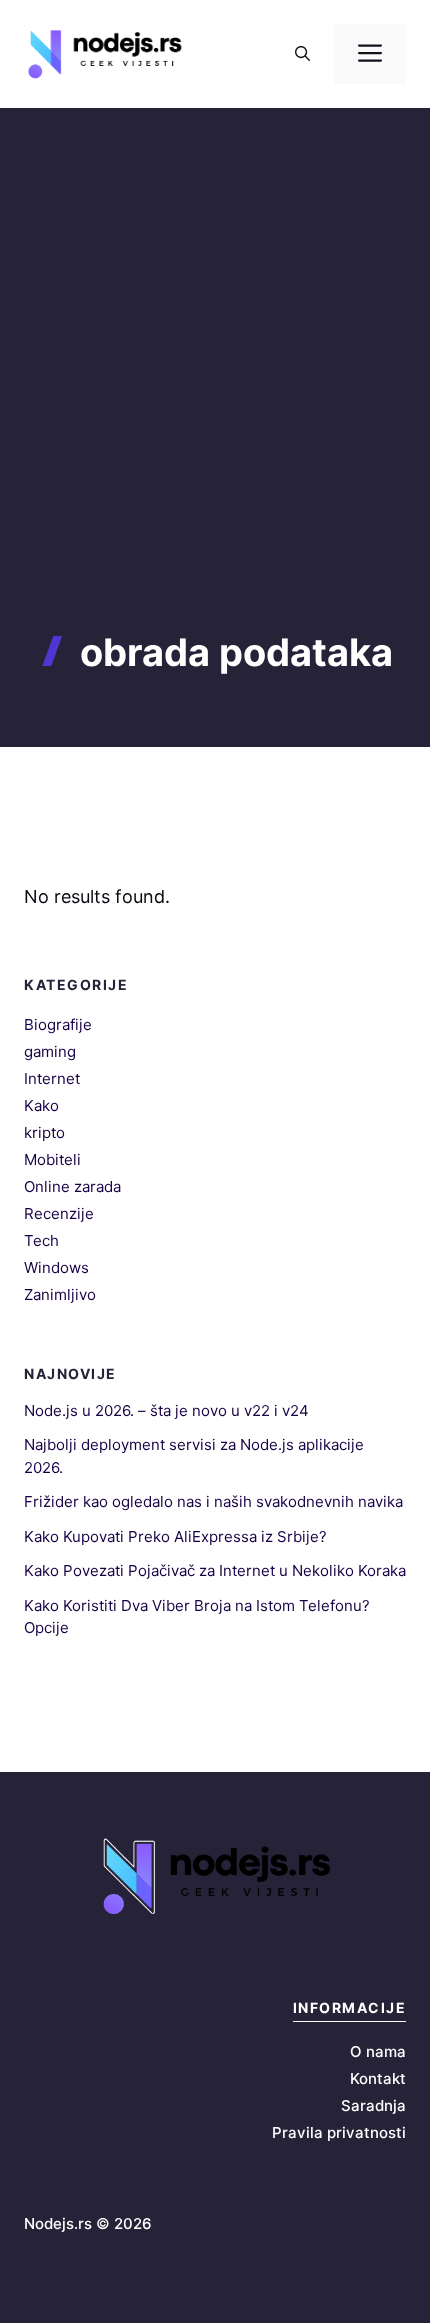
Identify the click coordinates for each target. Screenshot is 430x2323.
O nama (378, 2051)
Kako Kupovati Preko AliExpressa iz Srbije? (175, 1536)
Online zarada (72, 1186)
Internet (52, 1078)
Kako (41, 1105)
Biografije (58, 1024)
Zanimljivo (60, 1294)
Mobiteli (52, 1159)
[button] (302, 54)
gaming (50, 1051)
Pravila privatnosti (339, 2132)
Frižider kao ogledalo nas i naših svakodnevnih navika (213, 1501)
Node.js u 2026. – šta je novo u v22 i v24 (166, 1410)
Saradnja (373, 2105)
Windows (56, 1267)
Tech (41, 1240)
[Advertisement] (215, 405)
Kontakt (378, 2078)
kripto (44, 1132)
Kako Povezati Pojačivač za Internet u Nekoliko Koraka (215, 1570)
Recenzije (59, 1213)
